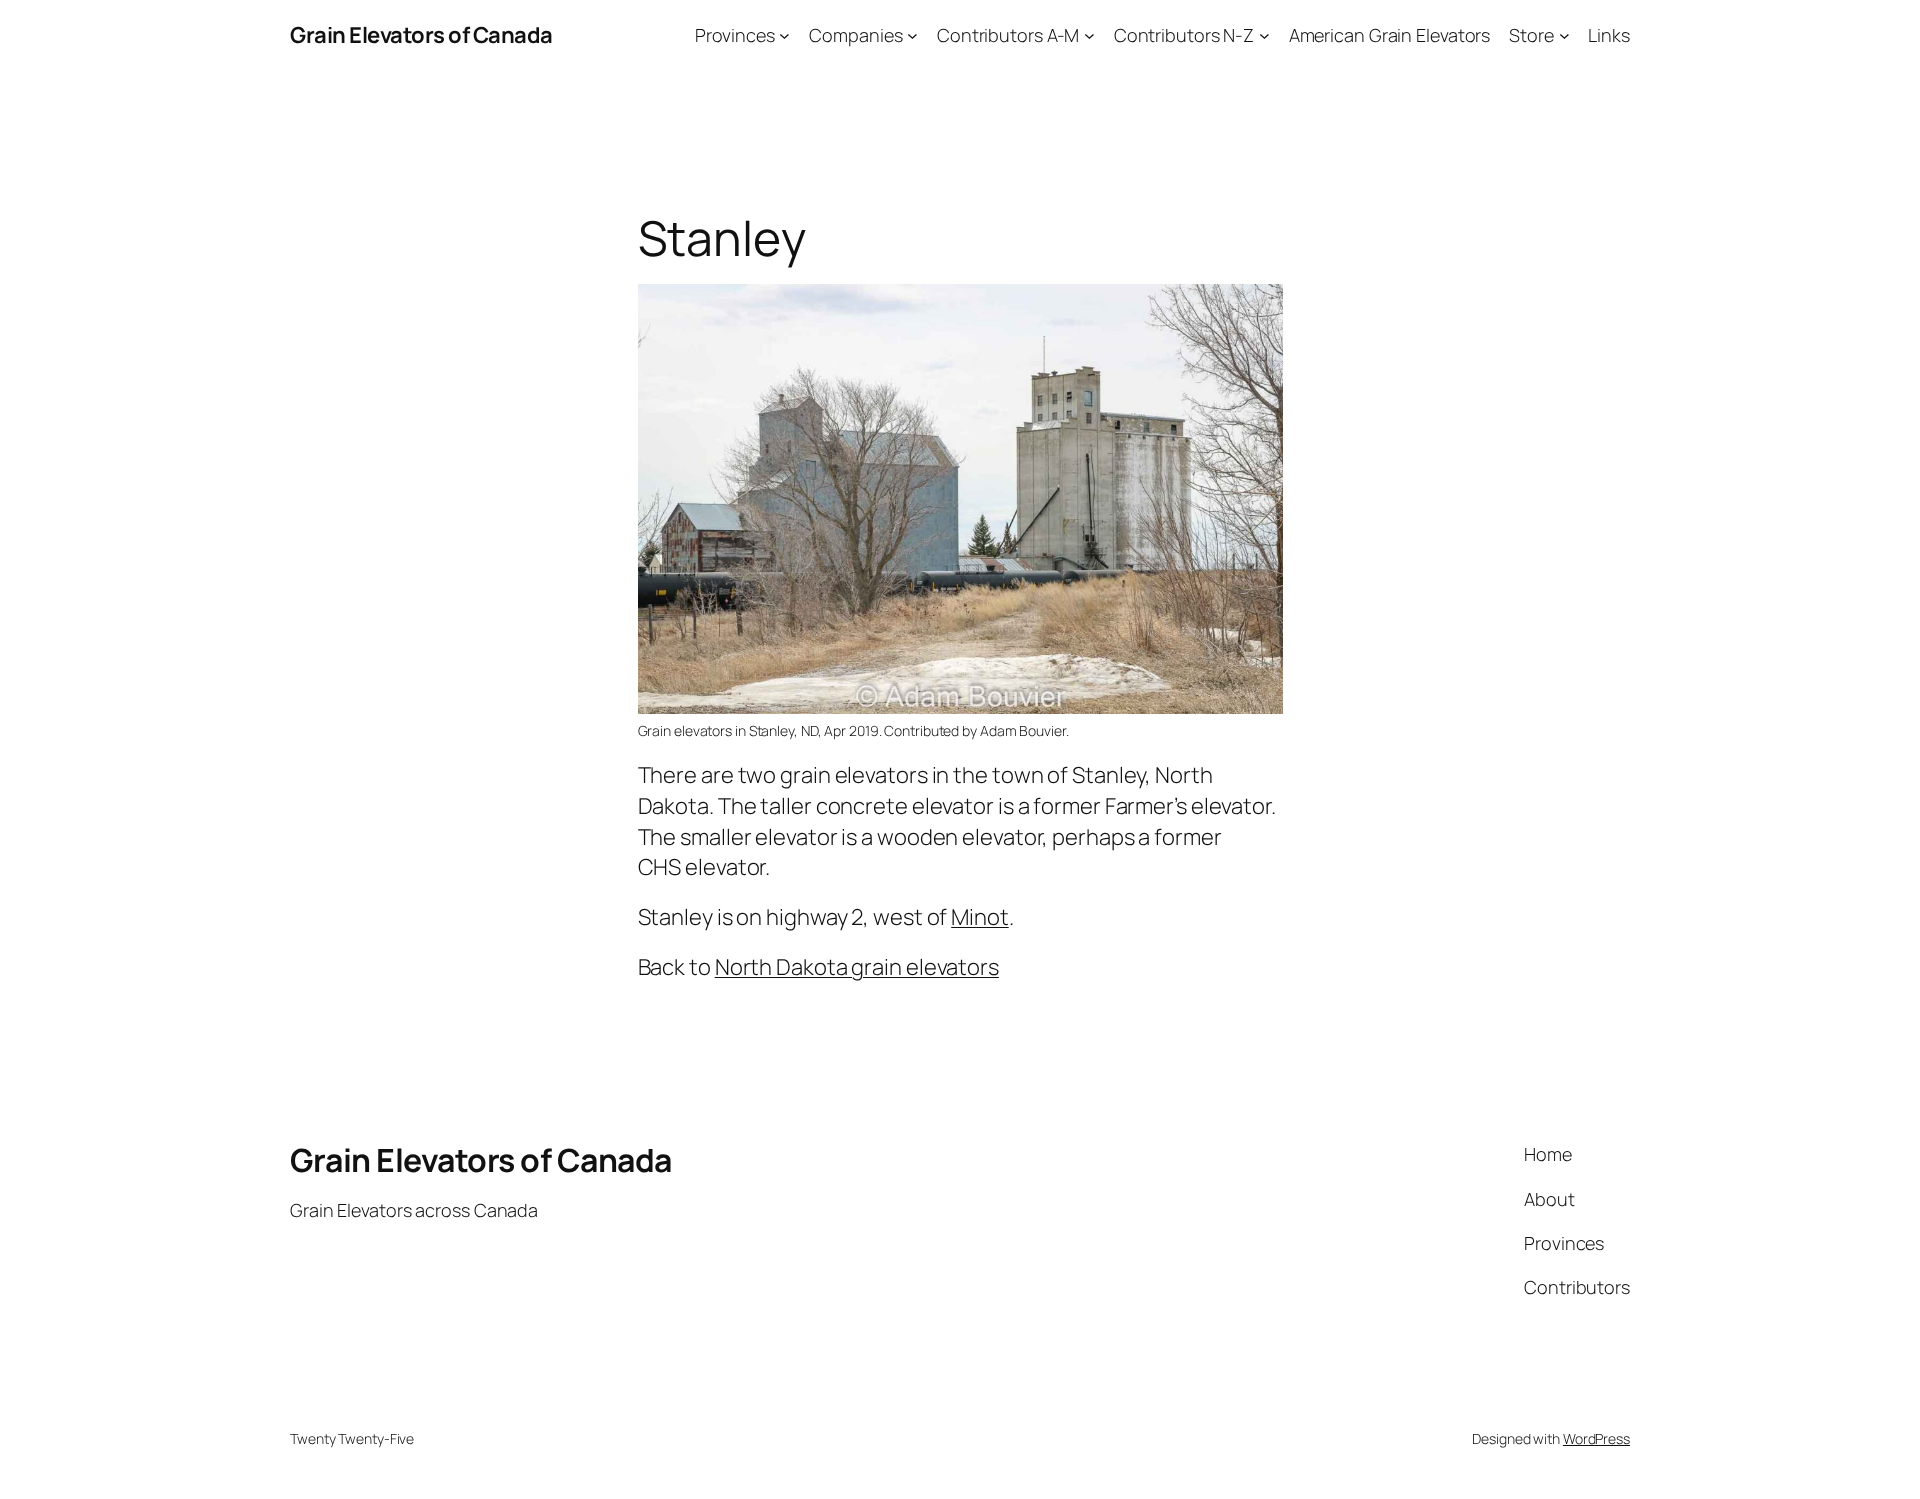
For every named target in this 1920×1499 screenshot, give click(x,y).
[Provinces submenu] (784, 35)
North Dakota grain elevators (857, 967)
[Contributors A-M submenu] (1089, 35)
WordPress (1596, 1438)
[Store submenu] (1564, 35)
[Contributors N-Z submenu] (1264, 35)
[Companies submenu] (912, 35)
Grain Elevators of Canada (421, 35)
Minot (980, 917)
